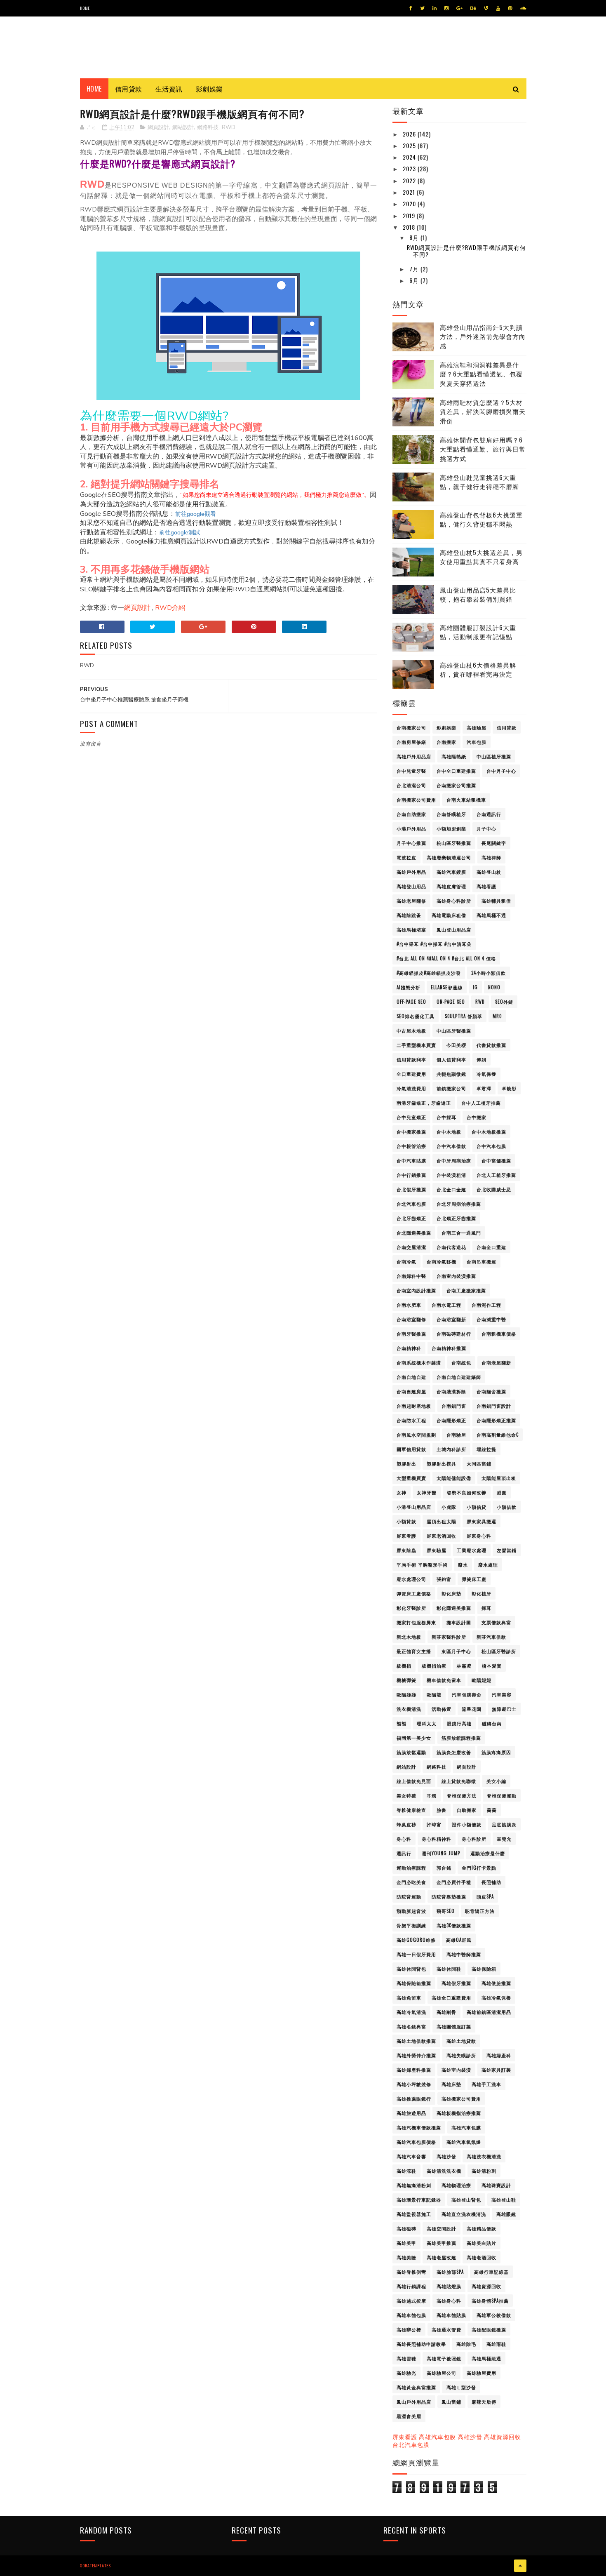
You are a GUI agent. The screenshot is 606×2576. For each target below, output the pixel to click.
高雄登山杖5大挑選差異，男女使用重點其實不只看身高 (481, 557)
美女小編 (496, 1781)
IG (475, 987)
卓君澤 (484, 1088)
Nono (494, 987)
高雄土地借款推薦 (416, 2041)
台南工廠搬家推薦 (466, 1290)
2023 (410, 168)
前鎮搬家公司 (451, 1088)
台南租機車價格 (499, 1334)
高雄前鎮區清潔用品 (489, 2012)
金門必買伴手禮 (454, 1882)
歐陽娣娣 (406, 1694)
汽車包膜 (477, 742)
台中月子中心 (501, 771)
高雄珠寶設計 (496, 2185)
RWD (229, 127)
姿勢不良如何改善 (467, 1492)
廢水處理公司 (411, 1579)
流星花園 (472, 1709)
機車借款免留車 (444, 1680)
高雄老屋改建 (442, 2257)
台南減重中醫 (491, 1319)
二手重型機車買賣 (416, 1045)
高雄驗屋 (477, 727)
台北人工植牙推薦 (496, 1175)
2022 (410, 180)
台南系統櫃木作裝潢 (419, 1362)
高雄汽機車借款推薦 (419, 2127)
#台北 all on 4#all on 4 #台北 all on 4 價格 (446, 958)
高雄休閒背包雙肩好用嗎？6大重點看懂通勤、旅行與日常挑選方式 (483, 449)
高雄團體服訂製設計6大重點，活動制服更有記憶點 (478, 632)
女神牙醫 (427, 1492)
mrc (497, 1016)
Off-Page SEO (411, 1002)
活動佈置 (442, 1709)
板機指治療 (434, 1666)
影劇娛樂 (209, 89)
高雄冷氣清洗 (411, 2012)
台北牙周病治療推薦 (459, 1204)
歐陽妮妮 (482, 1680)
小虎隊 (449, 1507)
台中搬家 (477, 1117)
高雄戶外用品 (411, 872)
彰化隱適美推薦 (454, 1608)
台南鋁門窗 (454, 1406)
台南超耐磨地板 (414, 1406)
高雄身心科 (449, 2301)
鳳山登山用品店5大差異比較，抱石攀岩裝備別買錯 (478, 594)
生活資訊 (169, 89)
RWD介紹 (170, 608)
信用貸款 (129, 89)
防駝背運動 (409, 1896)
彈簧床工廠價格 (414, 1593)
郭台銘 (444, 1868)
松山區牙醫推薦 (454, 843)
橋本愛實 (492, 1666)
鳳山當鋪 (451, 2402)
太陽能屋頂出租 (499, 1478)
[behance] (473, 8)
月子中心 (486, 828)
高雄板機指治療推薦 (459, 2113)
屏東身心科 (479, 1536)
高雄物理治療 (456, 2185)
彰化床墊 (451, 1593)
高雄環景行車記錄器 (419, 2200)
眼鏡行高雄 (459, 1723)
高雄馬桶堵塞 (411, 929)
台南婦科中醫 (411, 1276)
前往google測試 (180, 532)
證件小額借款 (467, 1824)
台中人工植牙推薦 (481, 1103)
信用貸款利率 (411, 1059)
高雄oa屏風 (459, 1940)
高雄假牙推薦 (456, 1983)
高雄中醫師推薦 (464, 1954)
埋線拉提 (486, 1449)
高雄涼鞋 (406, 2171)
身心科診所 (474, 1839)
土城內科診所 (451, 1449)
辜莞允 (504, 1839)
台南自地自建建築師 (459, 1377)
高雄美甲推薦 (442, 2243)
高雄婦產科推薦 (414, 2070)
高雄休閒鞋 (449, 1969)
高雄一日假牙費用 (416, 1954)
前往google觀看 (196, 514)
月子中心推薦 (411, 843)
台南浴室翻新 (451, 1319)
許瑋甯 (434, 1824)
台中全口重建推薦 (456, 771)
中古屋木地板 (411, 1030)
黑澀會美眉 (409, 2416)
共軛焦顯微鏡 (451, 1074)
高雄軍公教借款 (494, 2315)
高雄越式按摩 (411, 2301)
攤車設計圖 (459, 1622)
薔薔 (492, 1810)
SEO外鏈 (504, 1002)
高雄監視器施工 (414, 2214)
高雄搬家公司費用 (461, 2098)
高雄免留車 (409, 1997)
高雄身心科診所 (454, 901)
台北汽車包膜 (411, 1204)
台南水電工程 (446, 1305)
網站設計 (183, 127)
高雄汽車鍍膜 (451, 872)
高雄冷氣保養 (496, 1997)
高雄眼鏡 (506, 2214)
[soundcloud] (523, 8)
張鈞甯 (444, 1579)
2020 (410, 203)
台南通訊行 (489, 814)
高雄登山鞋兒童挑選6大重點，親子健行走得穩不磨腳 (479, 482)
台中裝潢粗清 (451, 1175)
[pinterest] (510, 8)
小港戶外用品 (411, 828)
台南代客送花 (451, 1247)
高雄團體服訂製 (454, 2026)
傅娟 (482, 1059)
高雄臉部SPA (450, 2272)
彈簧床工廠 (474, 1579)
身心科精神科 (437, 1839)
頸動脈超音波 (411, 1911)
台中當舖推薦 (496, 1160)
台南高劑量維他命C (498, 1435)
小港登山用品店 (414, 1507)
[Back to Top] (520, 2566)
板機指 (404, 1666)
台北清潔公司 (411, 785)
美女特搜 (406, 1795)
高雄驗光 (406, 2373)
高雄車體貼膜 (451, 2315)
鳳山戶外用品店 (414, 2402)
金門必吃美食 (411, 1882)
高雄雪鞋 (406, 2358)
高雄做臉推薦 (496, 1983)
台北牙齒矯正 (411, 1218)
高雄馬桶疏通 (486, 2358)
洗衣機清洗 (409, 1709)
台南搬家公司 (411, 727)
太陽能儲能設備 (454, 1478)
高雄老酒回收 (482, 2257)
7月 (415, 269)
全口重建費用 (411, 1074)
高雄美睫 (406, 2257)
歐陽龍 (434, 1694)
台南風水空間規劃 (416, 1435)
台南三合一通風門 (461, 1233)
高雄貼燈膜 (449, 2286)
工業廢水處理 (472, 1550)
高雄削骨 (446, 2012)
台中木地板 (449, 1132)
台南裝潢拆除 (451, 1391)
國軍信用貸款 (411, 1449)
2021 (410, 192)
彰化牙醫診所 (411, 1608)
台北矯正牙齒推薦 (456, 1218)
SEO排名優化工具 (416, 1016)
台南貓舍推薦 (491, 1391)
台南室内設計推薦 (416, 1290)
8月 (415, 237)
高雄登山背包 (466, 2200)
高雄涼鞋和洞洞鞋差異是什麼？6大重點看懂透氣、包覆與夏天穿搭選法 (481, 374)
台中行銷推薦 (411, 1175)
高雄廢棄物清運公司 (449, 857)
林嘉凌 (464, 1666)
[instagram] (446, 8)
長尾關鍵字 (494, 843)
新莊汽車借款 (491, 1637)
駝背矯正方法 (480, 1911)
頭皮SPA (485, 1896)
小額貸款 (406, 1521)
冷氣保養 (486, 1074)
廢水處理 (488, 1564)
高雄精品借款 (482, 2228)
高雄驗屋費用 (482, 2373)
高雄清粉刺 (484, 2171)
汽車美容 (502, 1694)
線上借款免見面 (414, 1781)
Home (85, 8)
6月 (415, 280)
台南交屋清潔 (411, 1247)
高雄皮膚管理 (451, 886)
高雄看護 (486, 886)
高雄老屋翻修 (411, 901)
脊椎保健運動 (502, 1795)
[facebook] (411, 8)
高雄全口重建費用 (451, 1997)
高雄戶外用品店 (414, 756)
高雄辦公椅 (409, 2329)
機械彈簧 (406, 1680)
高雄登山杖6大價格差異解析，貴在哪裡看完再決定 (478, 669)
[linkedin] (435, 8)
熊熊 (402, 1723)
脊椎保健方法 (462, 1795)
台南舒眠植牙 (451, 814)
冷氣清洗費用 (411, 1088)
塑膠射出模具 (442, 1463)
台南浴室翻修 (411, 1319)
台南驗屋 (456, 1435)
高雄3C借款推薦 (454, 1925)
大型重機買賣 (411, 1478)
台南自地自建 (411, 1377)
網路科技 (208, 127)
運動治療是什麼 (488, 1853)
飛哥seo (446, 1911)
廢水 (463, 1564)
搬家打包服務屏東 (416, 1622)
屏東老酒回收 (442, 1536)
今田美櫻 (456, 1045)
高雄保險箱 (484, 1969)
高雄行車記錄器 (491, 2272)
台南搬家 (446, 742)
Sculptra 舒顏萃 (464, 1016)
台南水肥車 (409, 1305)
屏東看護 (406, 1536)
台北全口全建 (451, 1189)
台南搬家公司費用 (416, 800)
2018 (410, 227)
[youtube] (498, 8)
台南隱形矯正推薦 (496, 1420)
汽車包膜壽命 (467, 1694)
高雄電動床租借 (449, 915)
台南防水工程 (411, 1420)
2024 (410, 157)
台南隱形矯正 (451, 1420)
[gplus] (459, 8)
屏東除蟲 (406, 1550)
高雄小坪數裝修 (414, 2084)
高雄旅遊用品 (411, 2113)
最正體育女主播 (414, 1651)
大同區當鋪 (479, 1463)
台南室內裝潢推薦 (456, 1276)
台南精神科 (409, 1348)
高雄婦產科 (499, 2055)
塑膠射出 (406, 1463)
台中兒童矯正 (411, 1117)
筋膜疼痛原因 (496, 1752)
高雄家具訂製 (496, 2070)
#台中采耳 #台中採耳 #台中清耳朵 (434, 944)
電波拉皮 (406, 857)
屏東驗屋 (437, 1550)
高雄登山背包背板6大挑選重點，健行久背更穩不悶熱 (481, 519)
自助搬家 (467, 1810)
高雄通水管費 (446, 2329)
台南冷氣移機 (442, 1261)
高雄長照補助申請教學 (421, 2344)
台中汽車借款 (451, 1146)
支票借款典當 (496, 1622)
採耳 (486, 1608)
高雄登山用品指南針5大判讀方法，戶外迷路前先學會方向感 (483, 336)
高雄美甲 (406, 2243)
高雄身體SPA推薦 (490, 2301)
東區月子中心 (456, 1651)
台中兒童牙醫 (411, 771)
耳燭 (432, 1795)
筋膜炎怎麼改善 (454, 1752)
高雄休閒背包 (411, 1969)
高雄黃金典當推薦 (416, 2387)
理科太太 (427, 1723)
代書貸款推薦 (491, 1045)
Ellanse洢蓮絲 (447, 987)
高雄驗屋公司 (442, 2373)
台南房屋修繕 (411, 742)
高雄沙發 (446, 2156)
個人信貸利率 (451, 1059)
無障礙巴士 (504, 1709)
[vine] (486, 8)
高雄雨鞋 (496, 2344)
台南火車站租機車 (466, 800)
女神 (402, 1492)
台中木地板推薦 (489, 1132)
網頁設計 (158, 127)
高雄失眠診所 (461, 2055)
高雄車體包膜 (411, 2315)
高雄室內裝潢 (456, 2070)
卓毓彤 (509, 1088)
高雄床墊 (451, 2084)
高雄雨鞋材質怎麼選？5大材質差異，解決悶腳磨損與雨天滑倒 (483, 411)
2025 (410, 145)
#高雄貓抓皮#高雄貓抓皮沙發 (429, 973)
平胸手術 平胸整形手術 (422, 1564)
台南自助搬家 (411, 814)
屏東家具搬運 (482, 1521)
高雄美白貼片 (482, 2243)
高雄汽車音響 (411, 2156)
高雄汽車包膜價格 (416, 2142)
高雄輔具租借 (496, 901)
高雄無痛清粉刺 (414, 2185)
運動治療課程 (411, 1868)
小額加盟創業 (451, 828)
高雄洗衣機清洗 (484, 2156)
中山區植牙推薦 (494, 756)
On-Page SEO (451, 1002)
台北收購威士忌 (494, 1189)
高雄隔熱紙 (454, 756)
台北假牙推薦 (411, 1189)
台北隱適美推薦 (414, 1233)
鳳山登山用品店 (454, 929)
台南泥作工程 (486, 1305)
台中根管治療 (411, 1146)
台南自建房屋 (411, 1391)
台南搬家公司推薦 (456, 785)
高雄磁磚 (406, 2228)
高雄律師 (491, 857)
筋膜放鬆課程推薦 (461, 1738)
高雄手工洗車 (486, 2084)
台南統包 (461, 1362)
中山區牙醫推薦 (454, 1030)
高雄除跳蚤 (409, 915)
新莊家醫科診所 (449, 1637)
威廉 (502, 1492)
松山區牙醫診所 (499, 1651)
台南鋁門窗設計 (494, 1406)
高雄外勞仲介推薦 (416, 2055)
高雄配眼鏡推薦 (489, 2329)
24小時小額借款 (489, 973)
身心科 (404, 1839)
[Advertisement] (228, 944)
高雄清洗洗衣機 (444, 2171)
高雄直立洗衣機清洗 (464, 2214)
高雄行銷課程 (411, 2286)
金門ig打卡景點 (479, 1868)
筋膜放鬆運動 (411, 1752)
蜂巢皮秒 (406, 1824)
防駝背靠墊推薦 (449, 1896)
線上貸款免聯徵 (459, 1781)
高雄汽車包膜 (466, 2127)
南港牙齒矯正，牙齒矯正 (424, 1103)
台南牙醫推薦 (411, 1334)
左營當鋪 (507, 1550)
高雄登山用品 (411, 886)
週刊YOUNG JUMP (441, 1853)
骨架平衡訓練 (411, 1925)
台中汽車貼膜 (411, 1160)
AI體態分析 (409, 987)
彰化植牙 (482, 1593)
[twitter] (422, 8)
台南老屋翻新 (496, 1362)
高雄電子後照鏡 (444, 2358)
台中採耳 (446, 1117)
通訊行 (404, 1853)
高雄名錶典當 (411, 2026)
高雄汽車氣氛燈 (464, 2142)
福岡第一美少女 (414, 1738)
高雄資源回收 (486, 2286)
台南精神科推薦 (449, 1348)
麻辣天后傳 (484, 2402)
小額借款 (507, 1507)
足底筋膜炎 (504, 1824)
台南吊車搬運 (482, 1261)
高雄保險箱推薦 (414, 1983)
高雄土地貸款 (461, 2041)
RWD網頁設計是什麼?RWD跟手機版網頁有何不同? (466, 251)
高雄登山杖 (489, 872)
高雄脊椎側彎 (411, 2272)
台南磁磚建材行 (454, 1334)
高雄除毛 (466, 2344)
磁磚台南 (492, 1723)
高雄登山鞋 (504, 2200)
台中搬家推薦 (411, 1132)
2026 (410, 134)
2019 (410, 215)
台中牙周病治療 (454, 1160)
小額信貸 (477, 1507)
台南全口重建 (491, 1247)
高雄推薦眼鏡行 (414, 2098)
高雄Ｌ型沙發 (461, 2387)
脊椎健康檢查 (411, 1810)
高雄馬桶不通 (491, 915)
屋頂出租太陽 (442, 1521)
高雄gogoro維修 (416, 1940)
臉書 (442, 1810)
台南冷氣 (406, 1261)
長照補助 (491, 1882)
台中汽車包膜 (491, 1146)
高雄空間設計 (442, 2228)
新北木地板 (409, 1637)
